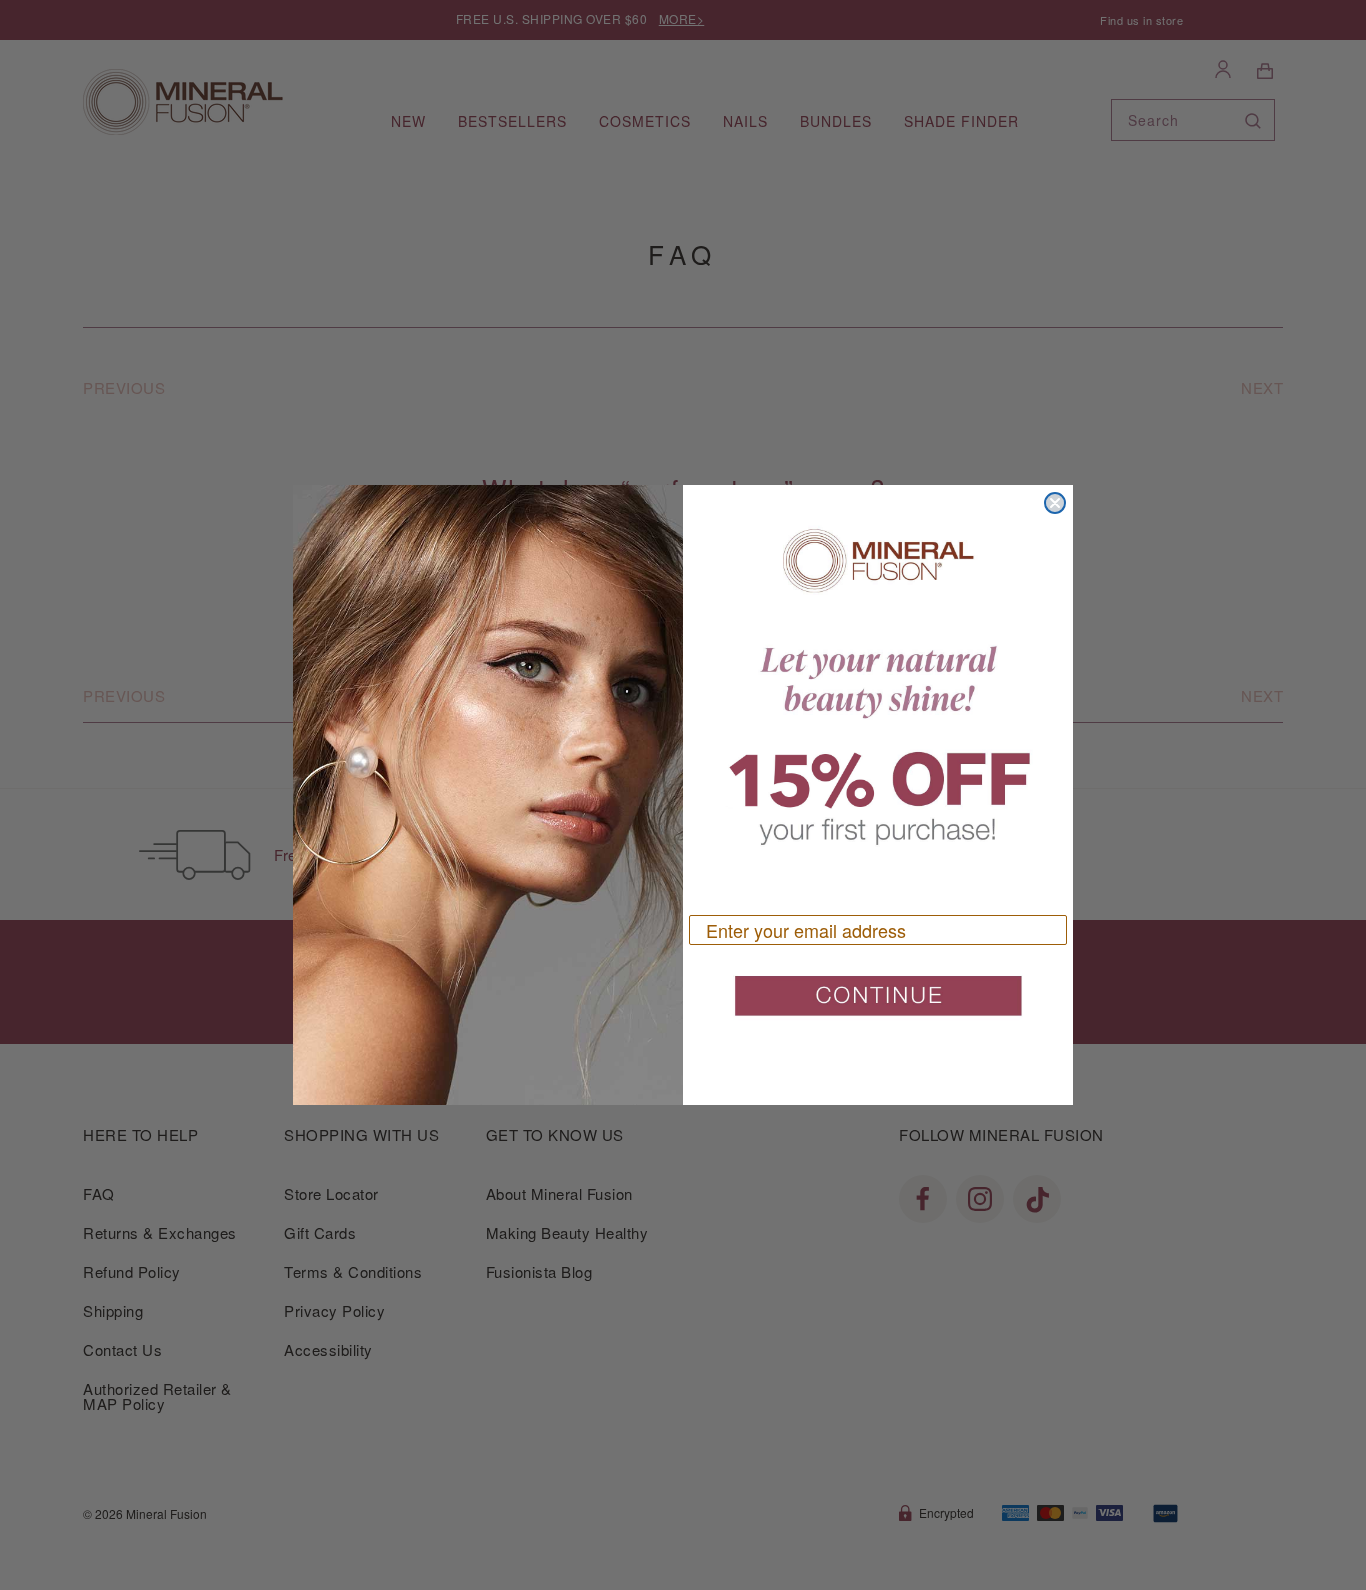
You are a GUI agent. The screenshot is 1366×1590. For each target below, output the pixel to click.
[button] (878, 1003)
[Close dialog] (1055, 503)
